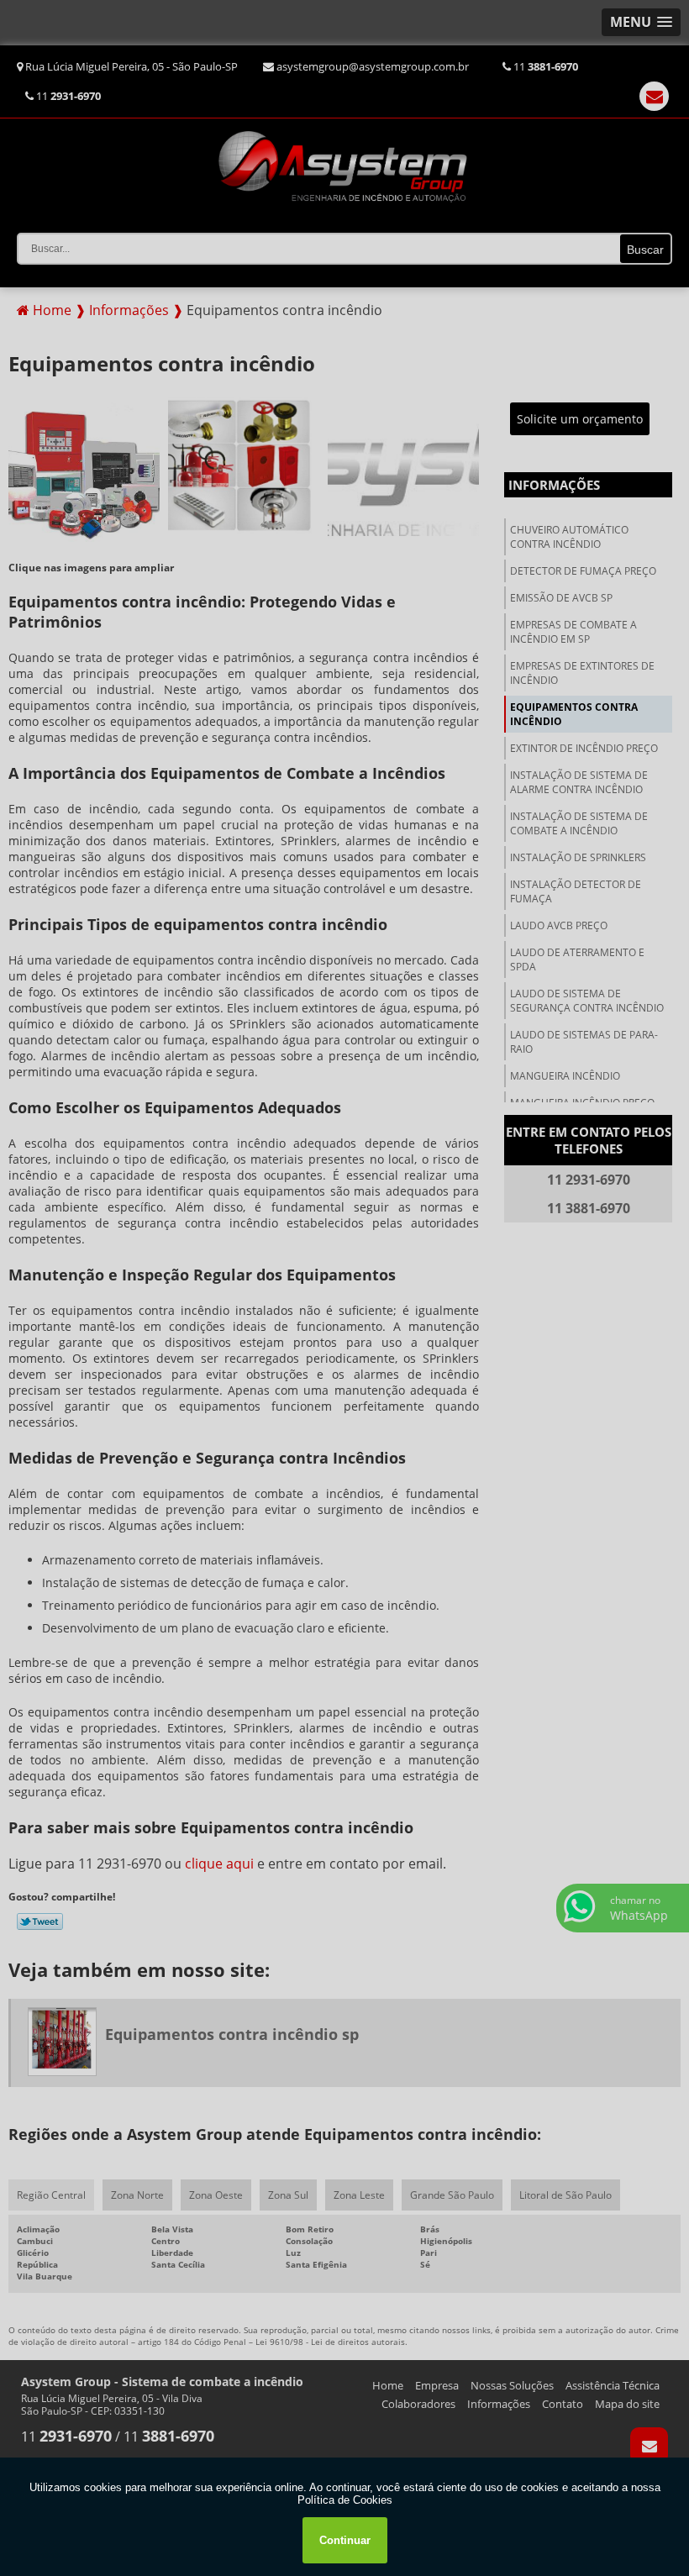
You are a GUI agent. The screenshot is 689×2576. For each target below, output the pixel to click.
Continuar (345, 2540)
